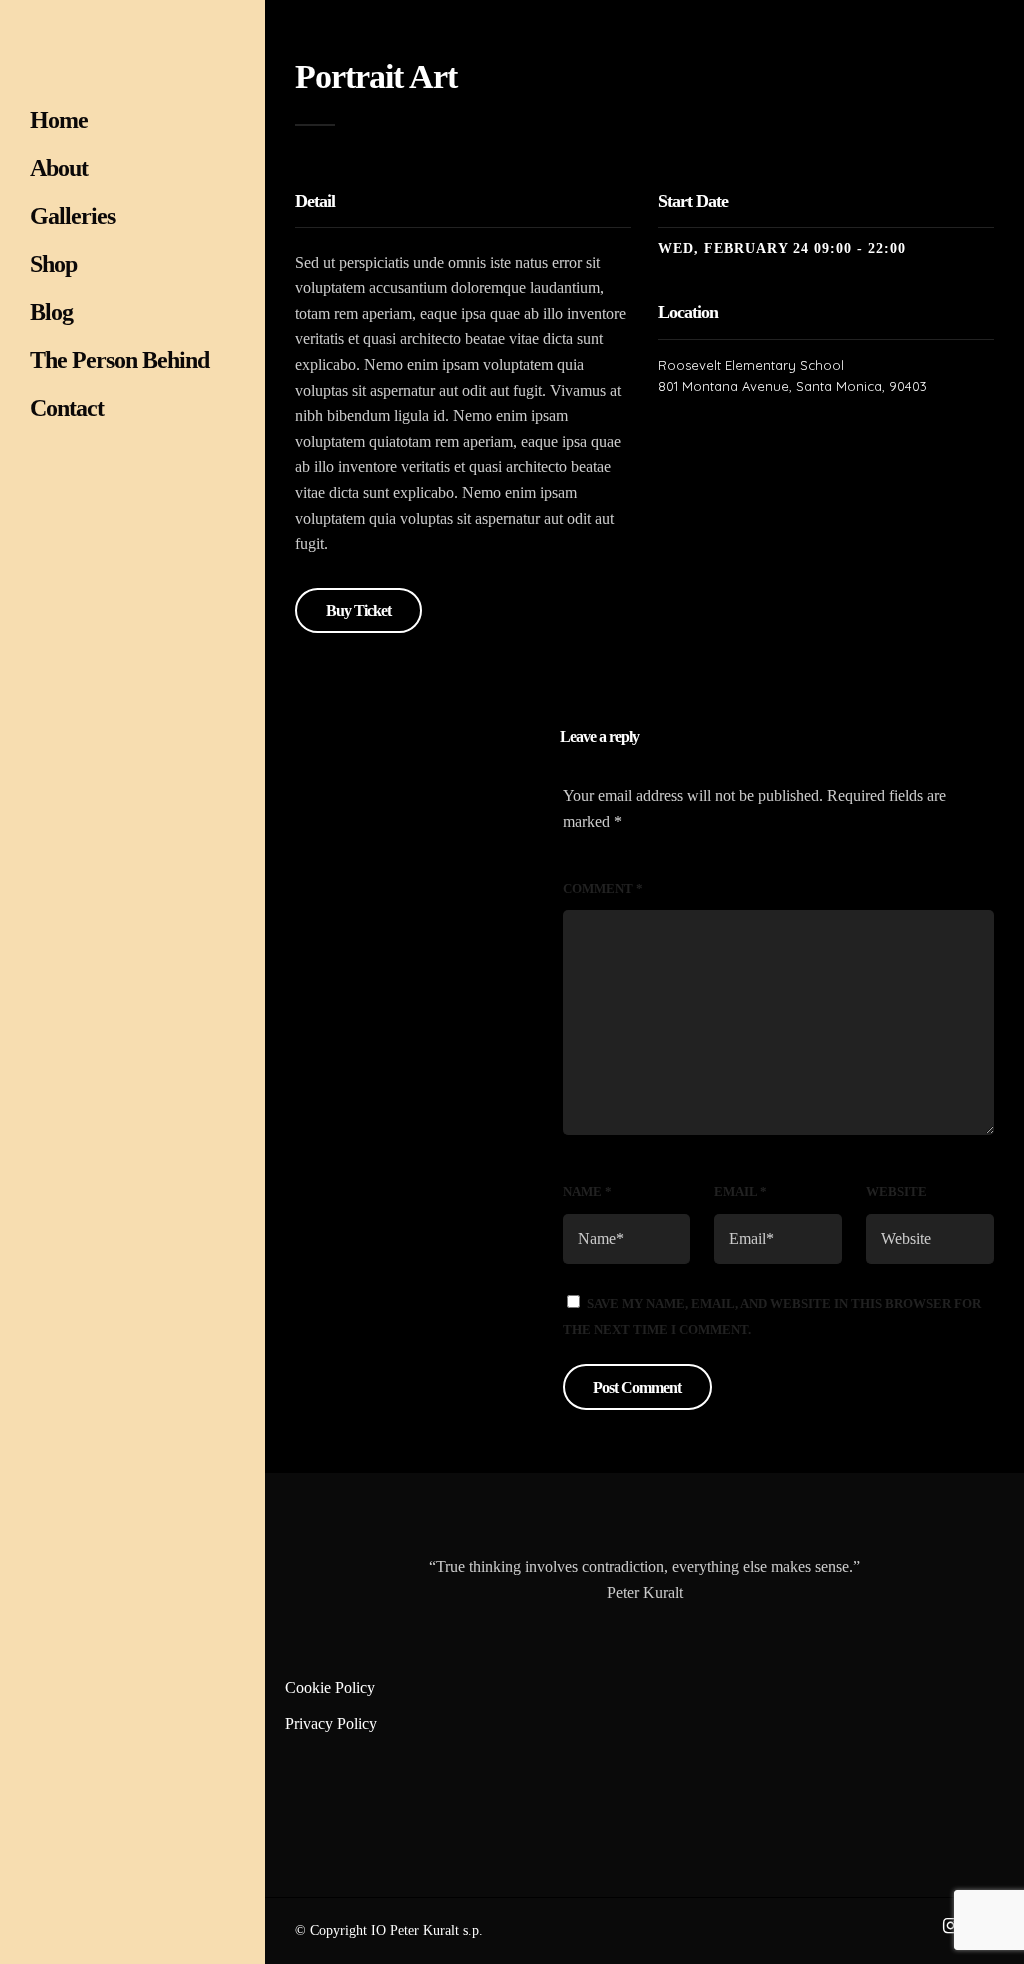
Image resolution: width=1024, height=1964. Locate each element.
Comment (603, 888)
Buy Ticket (358, 610)
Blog (51, 312)
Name (587, 1191)
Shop (53, 264)
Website (896, 1191)
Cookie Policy (330, 1687)
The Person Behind (119, 360)
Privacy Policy (331, 1723)
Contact (67, 408)
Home (59, 120)
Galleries (72, 216)
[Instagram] (950, 1926)
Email (740, 1191)
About (59, 168)
